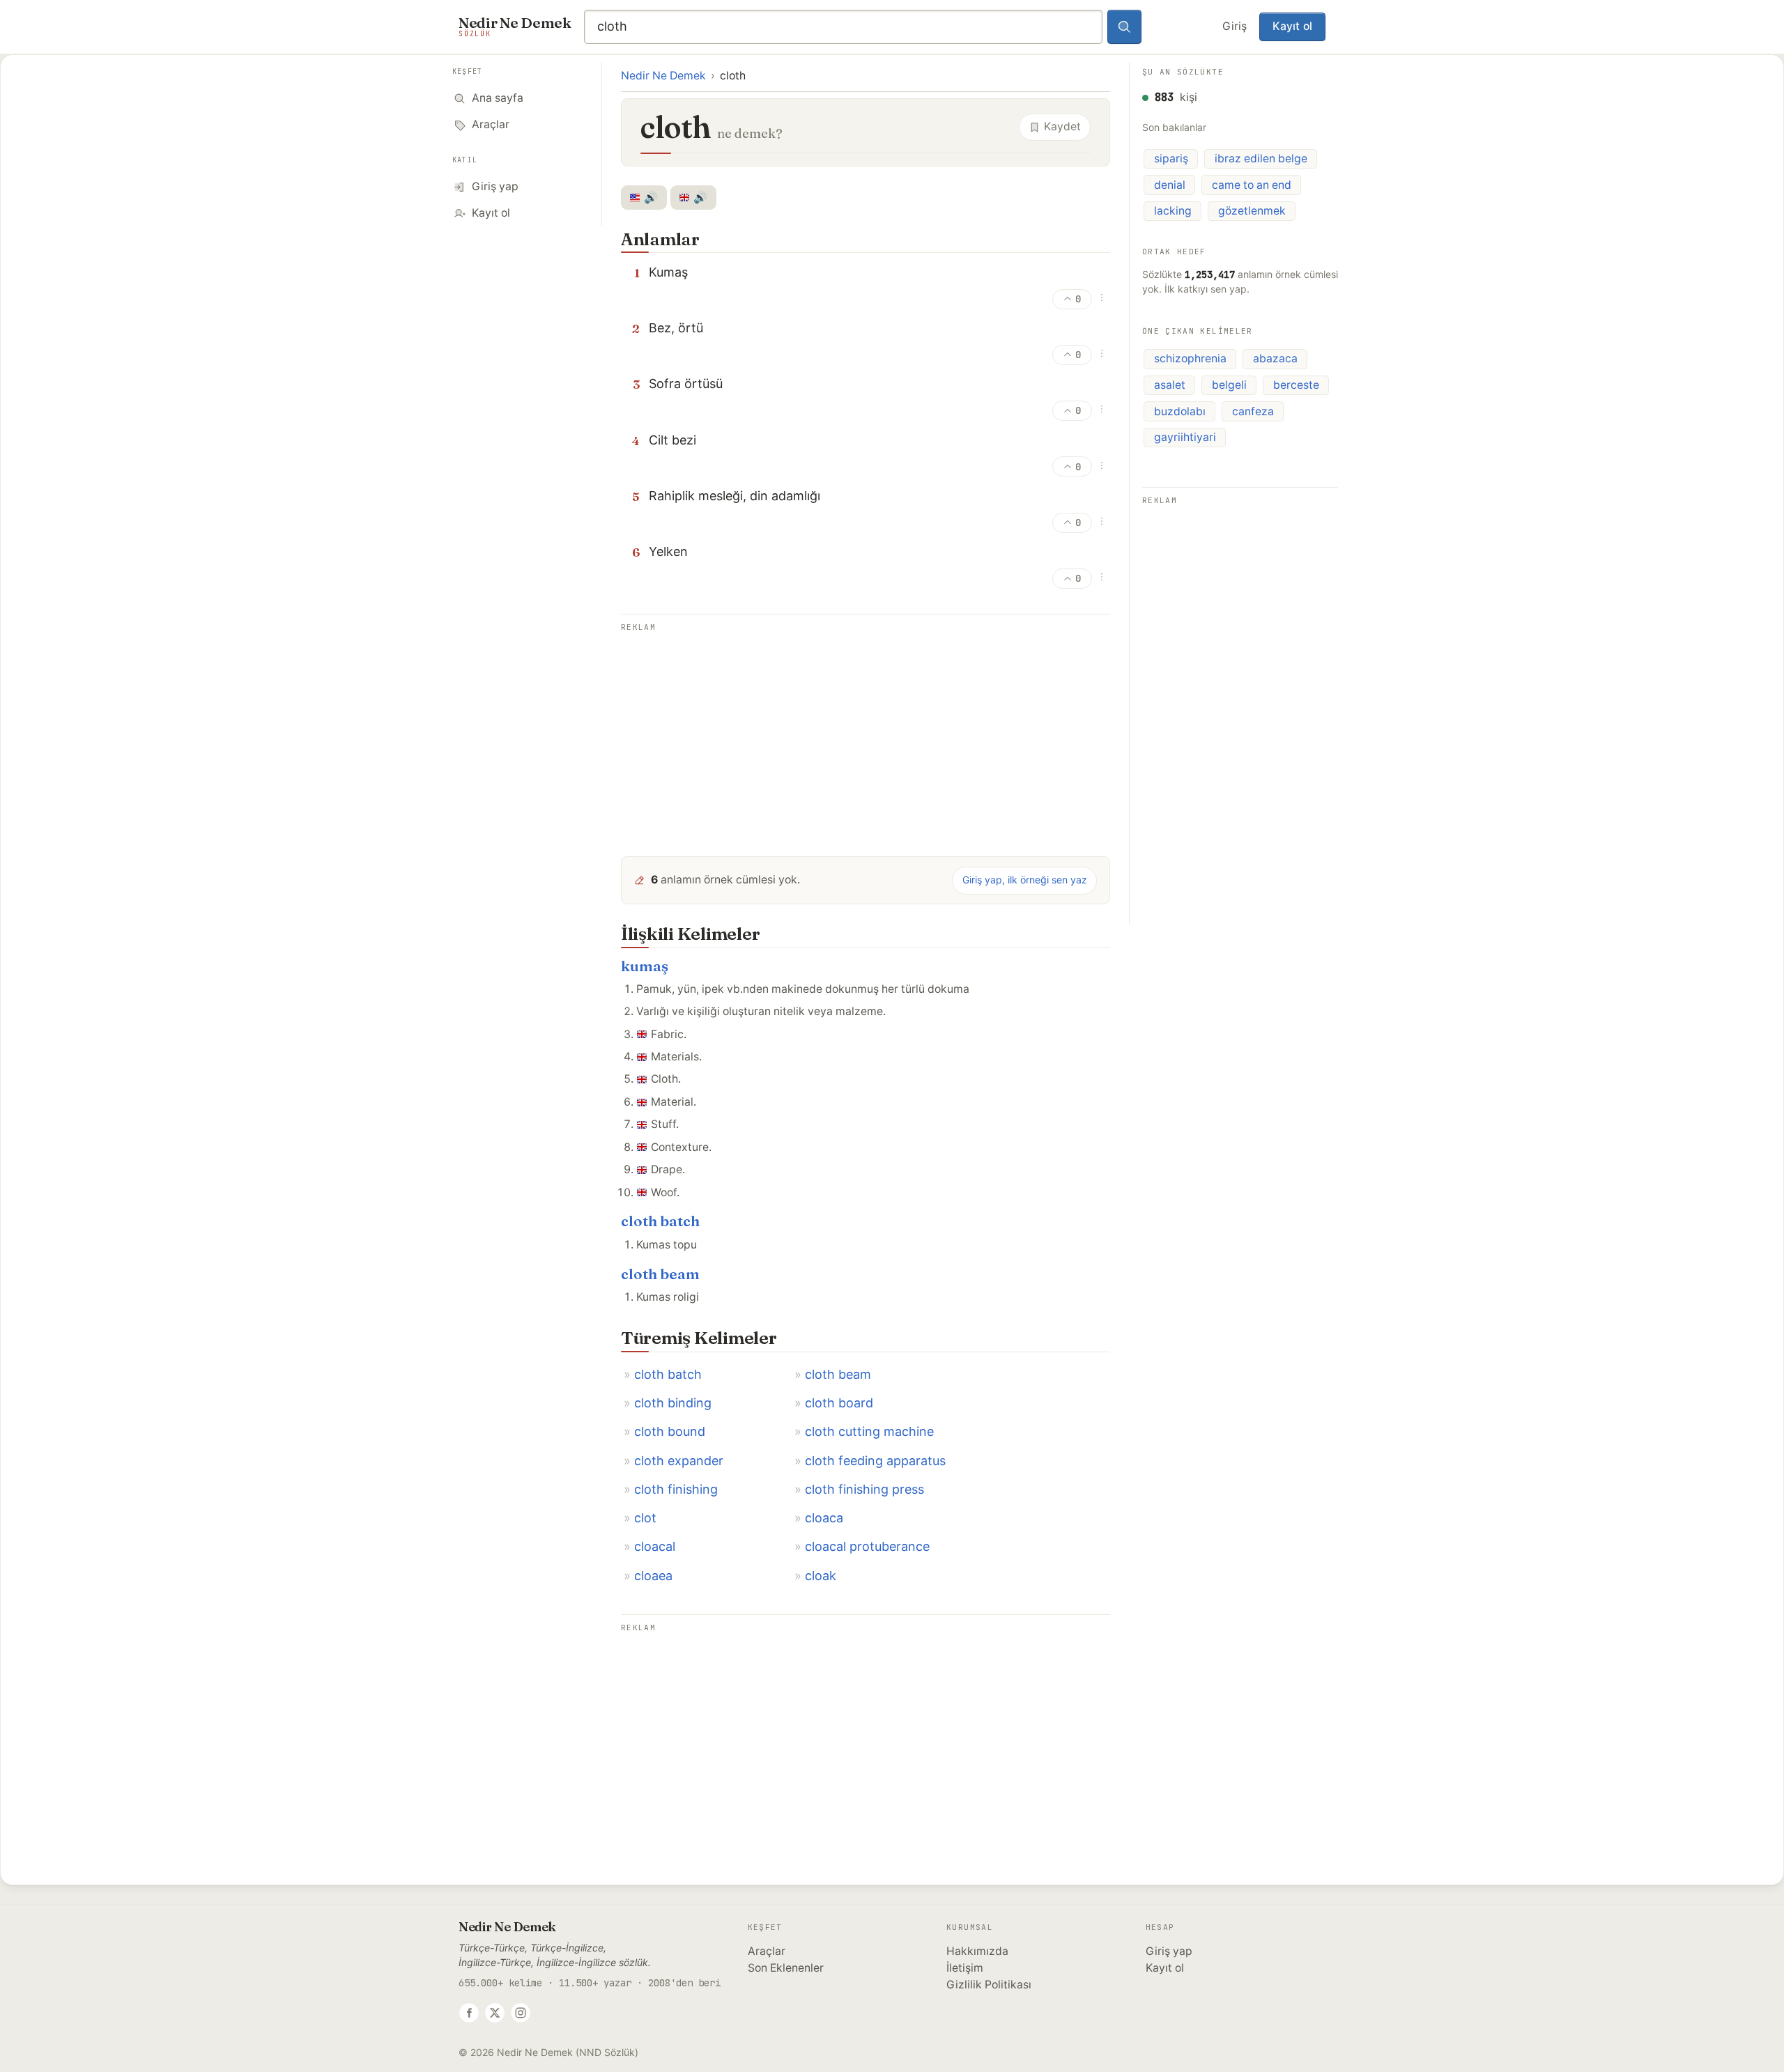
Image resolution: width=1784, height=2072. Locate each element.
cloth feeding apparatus (875, 1461)
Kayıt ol (1292, 26)
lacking (1173, 211)
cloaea (653, 1576)
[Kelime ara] (1125, 27)
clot (645, 1518)
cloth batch (660, 1221)
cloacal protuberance (867, 1546)
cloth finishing (676, 1489)
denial (1170, 185)
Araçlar (767, 1951)
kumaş (645, 966)
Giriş (1235, 26)
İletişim (965, 1968)
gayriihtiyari (1185, 437)
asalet (1170, 385)
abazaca (1275, 358)
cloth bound (670, 1431)
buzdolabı (1180, 411)
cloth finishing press (864, 1489)
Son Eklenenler (786, 1968)
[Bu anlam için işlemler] (1102, 297)
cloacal (655, 1546)
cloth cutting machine (869, 1431)
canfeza (1253, 411)
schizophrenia (1190, 358)
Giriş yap (1169, 1951)
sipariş (1171, 159)
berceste (1296, 385)
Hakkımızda (977, 1951)
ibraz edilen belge (1261, 159)
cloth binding (673, 1403)
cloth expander (679, 1461)
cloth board (839, 1403)
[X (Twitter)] (495, 2013)
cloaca (824, 1518)
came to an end (1252, 185)
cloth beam (660, 1274)
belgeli (1229, 385)
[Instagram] (521, 2013)
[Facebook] (469, 2013)
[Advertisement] (866, 734)
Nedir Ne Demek (663, 76)
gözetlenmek (1252, 211)
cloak (821, 1576)
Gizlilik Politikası (989, 1985)
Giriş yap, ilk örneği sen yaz (1025, 880)
